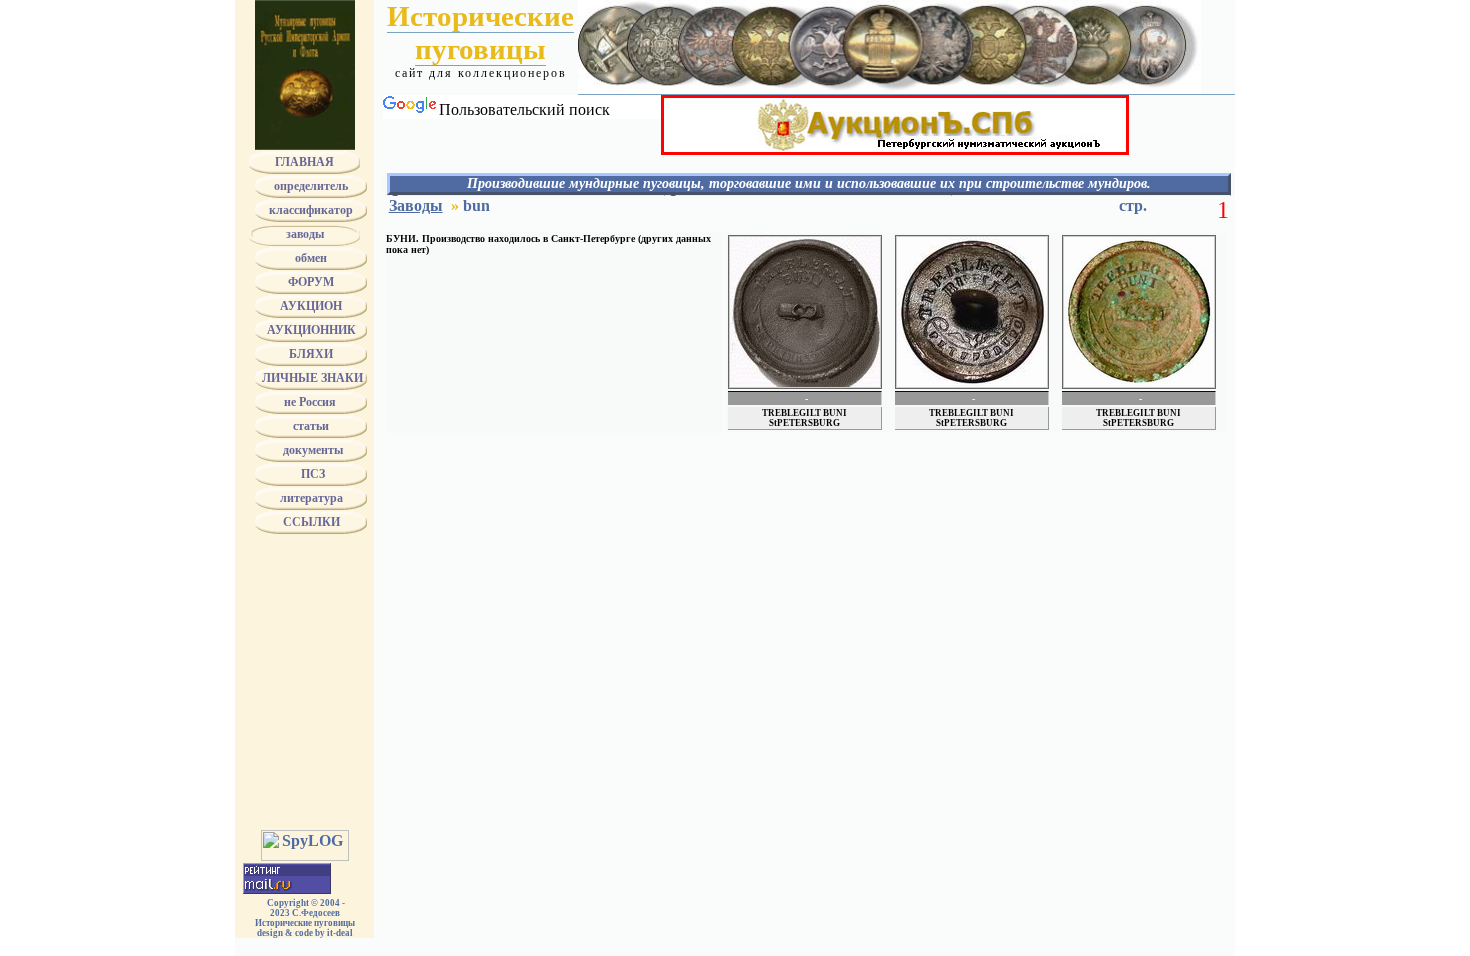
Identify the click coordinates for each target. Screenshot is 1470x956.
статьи (311, 426)
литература (311, 498)
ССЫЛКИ (311, 522)
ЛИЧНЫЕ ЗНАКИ (311, 378)
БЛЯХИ (311, 354)
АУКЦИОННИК (311, 330)
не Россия (311, 402)
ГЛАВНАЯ (304, 162)
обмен (311, 258)
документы (311, 450)
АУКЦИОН (311, 306)
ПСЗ (311, 474)
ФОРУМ (311, 282)
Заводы (416, 205)
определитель (311, 186)
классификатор (311, 210)
